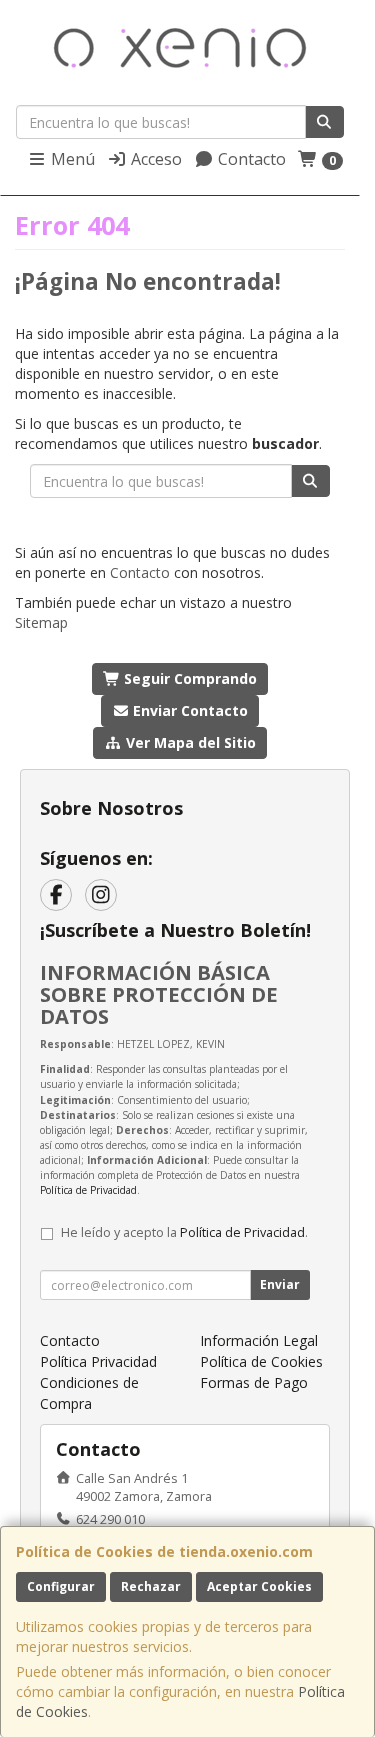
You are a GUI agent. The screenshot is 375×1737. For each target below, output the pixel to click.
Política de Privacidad (88, 1190)
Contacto (250, 159)
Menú (71, 159)
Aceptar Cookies (259, 1586)
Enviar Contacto (188, 710)
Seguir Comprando (188, 678)
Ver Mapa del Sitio (189, 742)
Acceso (154, 159)
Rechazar (151, 1586)
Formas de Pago (254, 1382)
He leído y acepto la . (184, 1232)
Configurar (61, 1586)
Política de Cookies (261, 1361)
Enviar (280, 1284)
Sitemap (41, 622)
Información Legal (259, 1340)
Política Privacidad (98, 1361)
